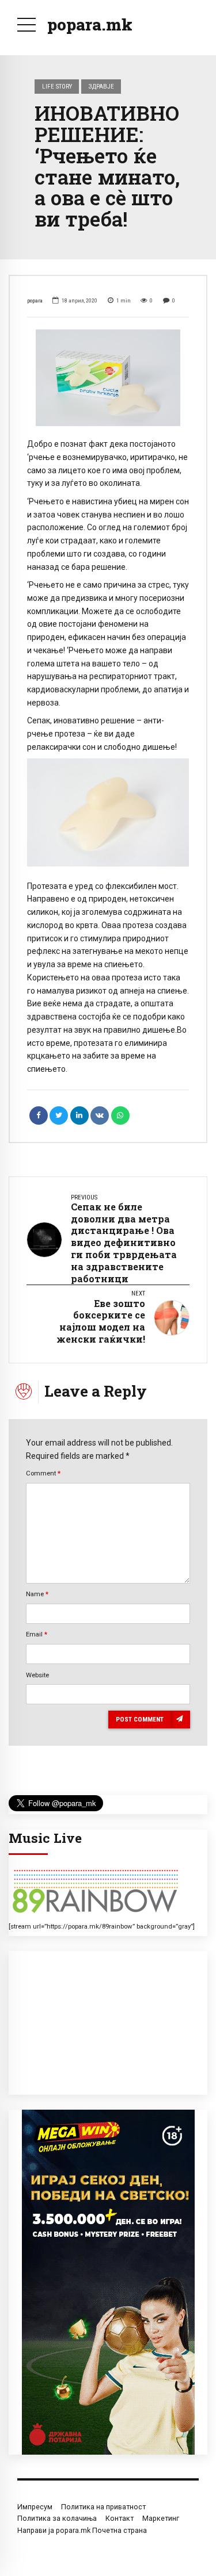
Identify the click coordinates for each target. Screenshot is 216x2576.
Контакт (120, 2518)
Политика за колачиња (57, 2518)
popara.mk (90, 24)
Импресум (35, 2507)
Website (37, 1675)
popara (35, 300)
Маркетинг (161, 2518)
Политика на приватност (103, 2507)
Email (37, 1634)
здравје (101, 86)
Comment (43, 1473)
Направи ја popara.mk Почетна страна (82, 2530)
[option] (108, 378)
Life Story (57, 86)
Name (37, 1594)
